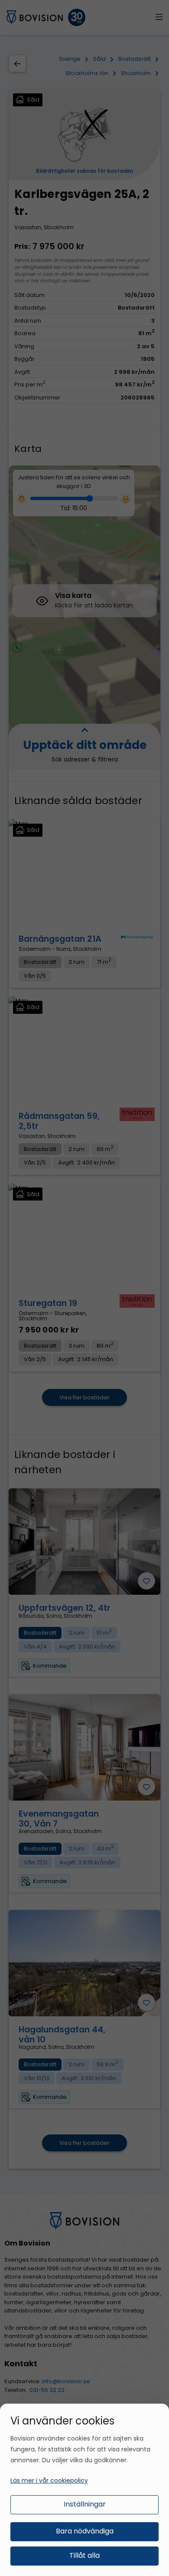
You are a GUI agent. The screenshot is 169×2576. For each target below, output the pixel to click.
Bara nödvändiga (85, 2531)
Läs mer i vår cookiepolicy (49, 2480)
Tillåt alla (84, 2555)
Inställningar (85, 2504)
